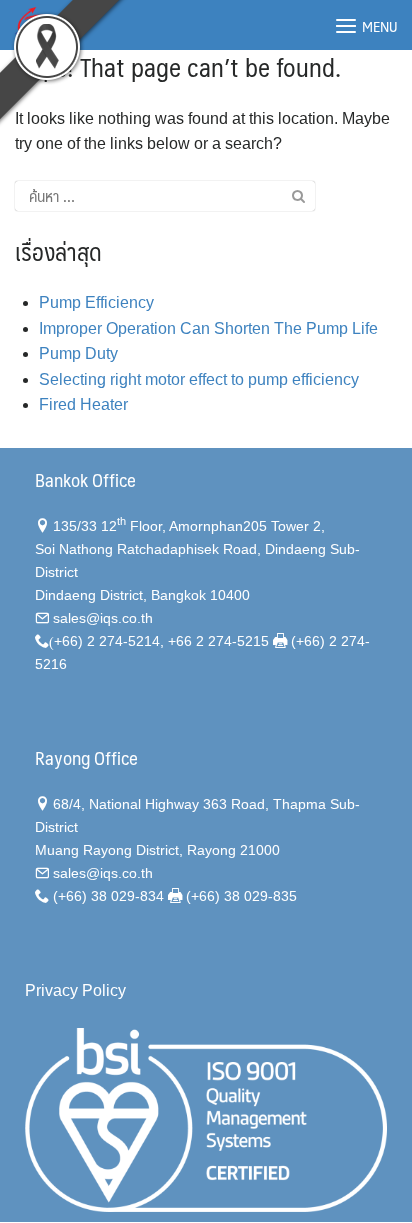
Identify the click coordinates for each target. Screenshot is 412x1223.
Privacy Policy (75, 990)
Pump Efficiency (96, 302)
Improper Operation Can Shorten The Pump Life (208, 328)
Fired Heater (83, 404)
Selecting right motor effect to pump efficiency (199, 379)
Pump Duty (78, 353)
